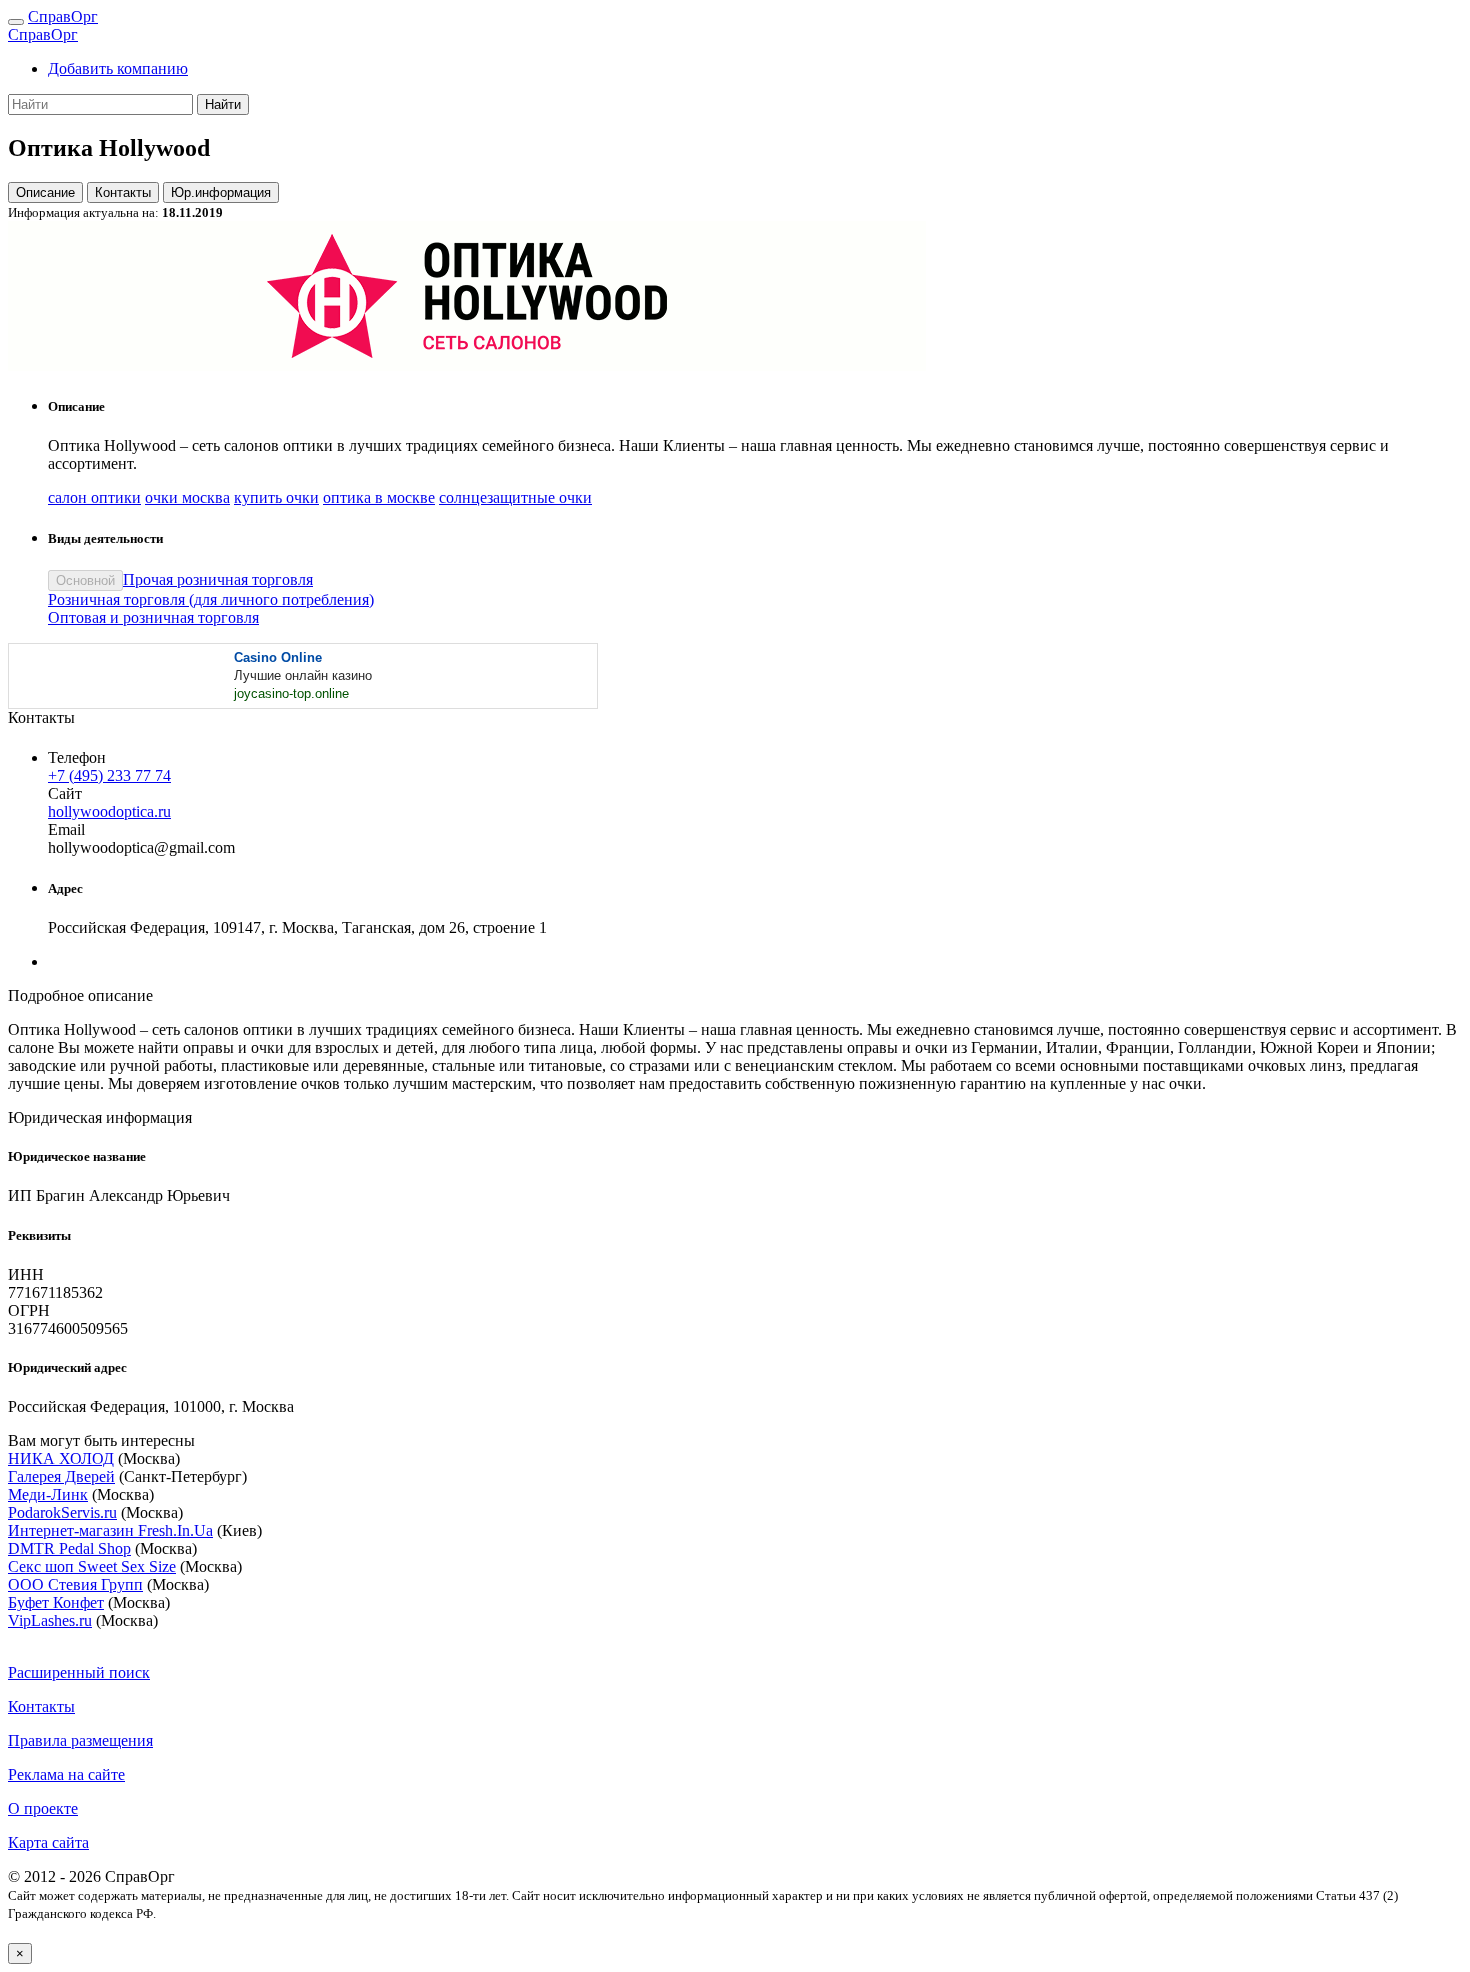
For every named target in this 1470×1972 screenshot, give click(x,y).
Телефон (77, 757)
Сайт (65, 793)
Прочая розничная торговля (218, 579)
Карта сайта (48, 1842)
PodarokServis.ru (62, 1512)
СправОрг (63, 16)
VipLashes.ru (50, 1620)
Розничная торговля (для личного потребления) (211, 599)
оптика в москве (379, 497)
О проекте (43, 1808)
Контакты (123, 192)
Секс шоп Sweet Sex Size (92, 1566)
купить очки (276, 497)
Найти (223, 104)
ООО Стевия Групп (75, 1584)
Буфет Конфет (56, 1602)
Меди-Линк (48, 1494)
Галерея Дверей (61, 1476)
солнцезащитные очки (515, 497)
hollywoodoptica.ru (109, 811)
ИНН (26, 1274)
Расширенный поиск (79, 1672)
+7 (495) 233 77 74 (109, 775)
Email (66, 829)
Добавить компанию (118, 68)
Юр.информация (221, 192)
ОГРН (29, 1310)
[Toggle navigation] (16, 22)
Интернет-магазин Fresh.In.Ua (110, 1530)
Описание (45, 192)
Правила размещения (80, 1740)
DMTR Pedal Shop (69, 1548)
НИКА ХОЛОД (61, 1458)
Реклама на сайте (66, 1774)
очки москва (187, 497)
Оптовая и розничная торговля (153, 617)
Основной (85, 580)
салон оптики (94, 497)
